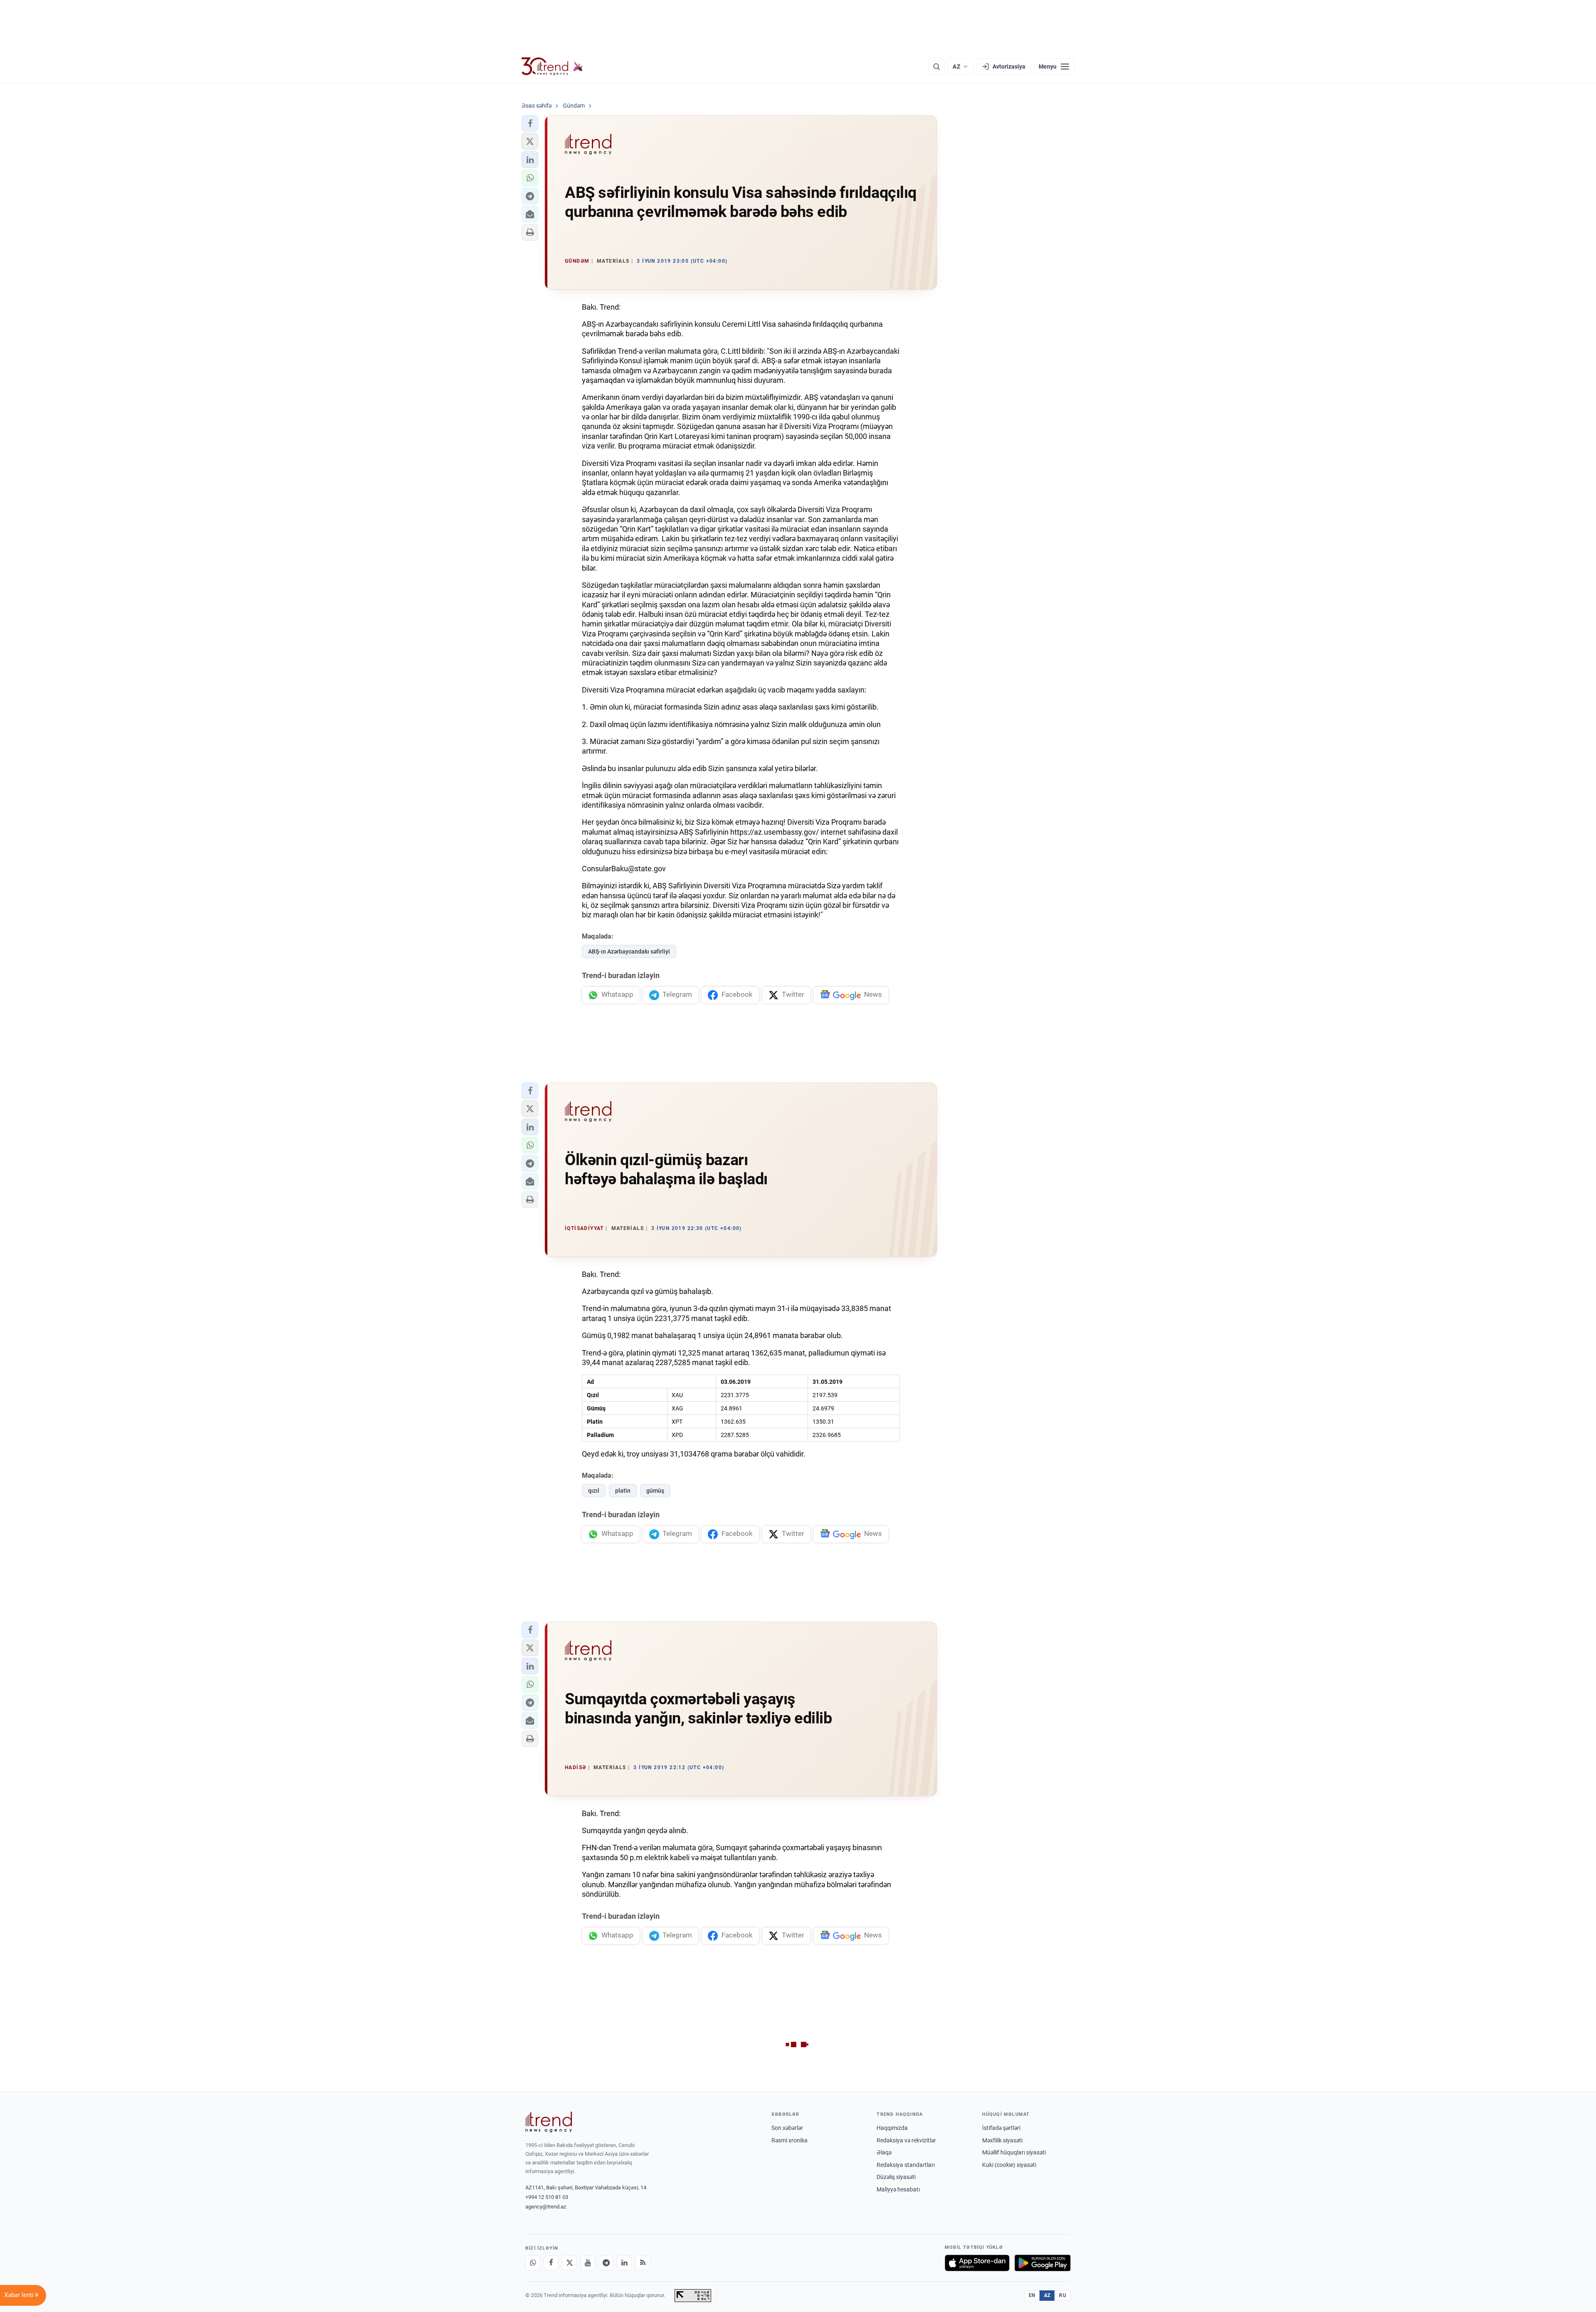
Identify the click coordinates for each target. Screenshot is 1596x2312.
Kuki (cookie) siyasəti (1009, 2165)
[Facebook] (551, 2263)
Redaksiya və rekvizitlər (906, 2140)
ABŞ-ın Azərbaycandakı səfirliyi (629, 951)
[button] (530, 123)
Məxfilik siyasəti (1002, 2140)
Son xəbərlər (787, 2128)
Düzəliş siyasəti (896, 2177)
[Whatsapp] (533, 2263)
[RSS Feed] (643, 2263)
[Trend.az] (552, 67)
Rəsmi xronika (789, 2140)
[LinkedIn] (624, 2263)
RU (1063, 2295)
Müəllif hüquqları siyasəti (1014, 2152)
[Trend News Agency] (549, 2122)
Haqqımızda (892, 2128)
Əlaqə (884, 2152)
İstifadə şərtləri (1001, 2128)
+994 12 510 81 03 (547, 2197)
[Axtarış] (936, 67)
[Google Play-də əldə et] (1043, 2263)
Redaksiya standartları (906, 2165)
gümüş (655, 1491)
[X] (569, 2263)
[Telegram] (606, 2263)
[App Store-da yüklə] (977, 2263)
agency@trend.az (546, 2207)
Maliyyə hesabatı (898, 2189)
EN (1032, 2295)
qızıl (594, 1491)
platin (623, 1491)
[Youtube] (588, 2263)
